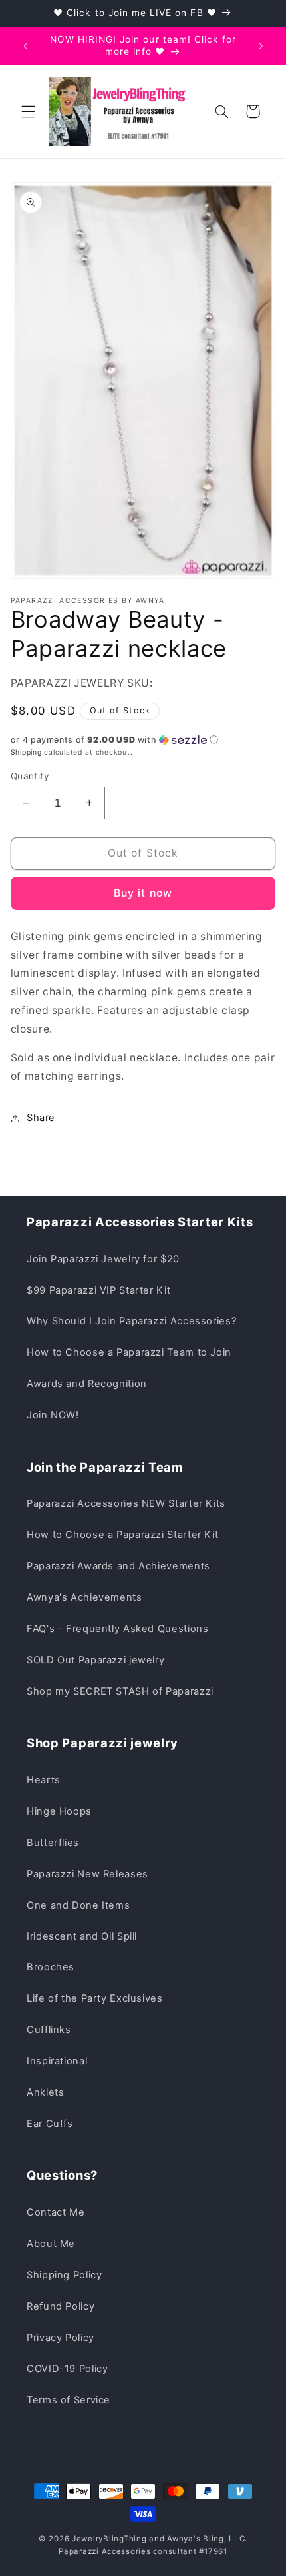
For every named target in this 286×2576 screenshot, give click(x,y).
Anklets (45, 2092)
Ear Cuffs (50, 2124)
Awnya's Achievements (84, 1597)
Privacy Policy (61, 2338)
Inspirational (57, 2061)
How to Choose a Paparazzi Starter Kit (122, 1535)
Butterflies (53, 1843)
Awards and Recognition (87, 1384)
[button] (28, 111)
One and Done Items (78, 1905)
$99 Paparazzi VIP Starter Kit (98, 1290)
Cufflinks (49, 2030)
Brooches (51, 1967)
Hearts (44, 1780)
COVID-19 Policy (67, 2369)
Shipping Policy (64, 2275)
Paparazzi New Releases (87, 1874)
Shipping (26, 752)
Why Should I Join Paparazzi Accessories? (131, 1321)
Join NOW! (53, 1415)
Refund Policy (61, 2306)
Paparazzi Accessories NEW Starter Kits (126, 1503)
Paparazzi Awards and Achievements (118, 1566)
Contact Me (56, 2212)
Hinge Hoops (59, 1811)
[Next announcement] (261, 46)
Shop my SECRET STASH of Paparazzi (120, 1691)
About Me (51, 2244)
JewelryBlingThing (109, 2539)
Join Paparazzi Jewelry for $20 (103, 1259)
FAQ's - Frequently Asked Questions (117, 1629)
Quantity (30, 776)
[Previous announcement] (25, 46)
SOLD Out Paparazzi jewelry (95, 1660)
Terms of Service (69, 2400)
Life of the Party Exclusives (95, 1998)
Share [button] (41, 1118)
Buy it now (143, 893)
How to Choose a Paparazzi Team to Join (129, 1352)
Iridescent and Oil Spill (82, 1936)
